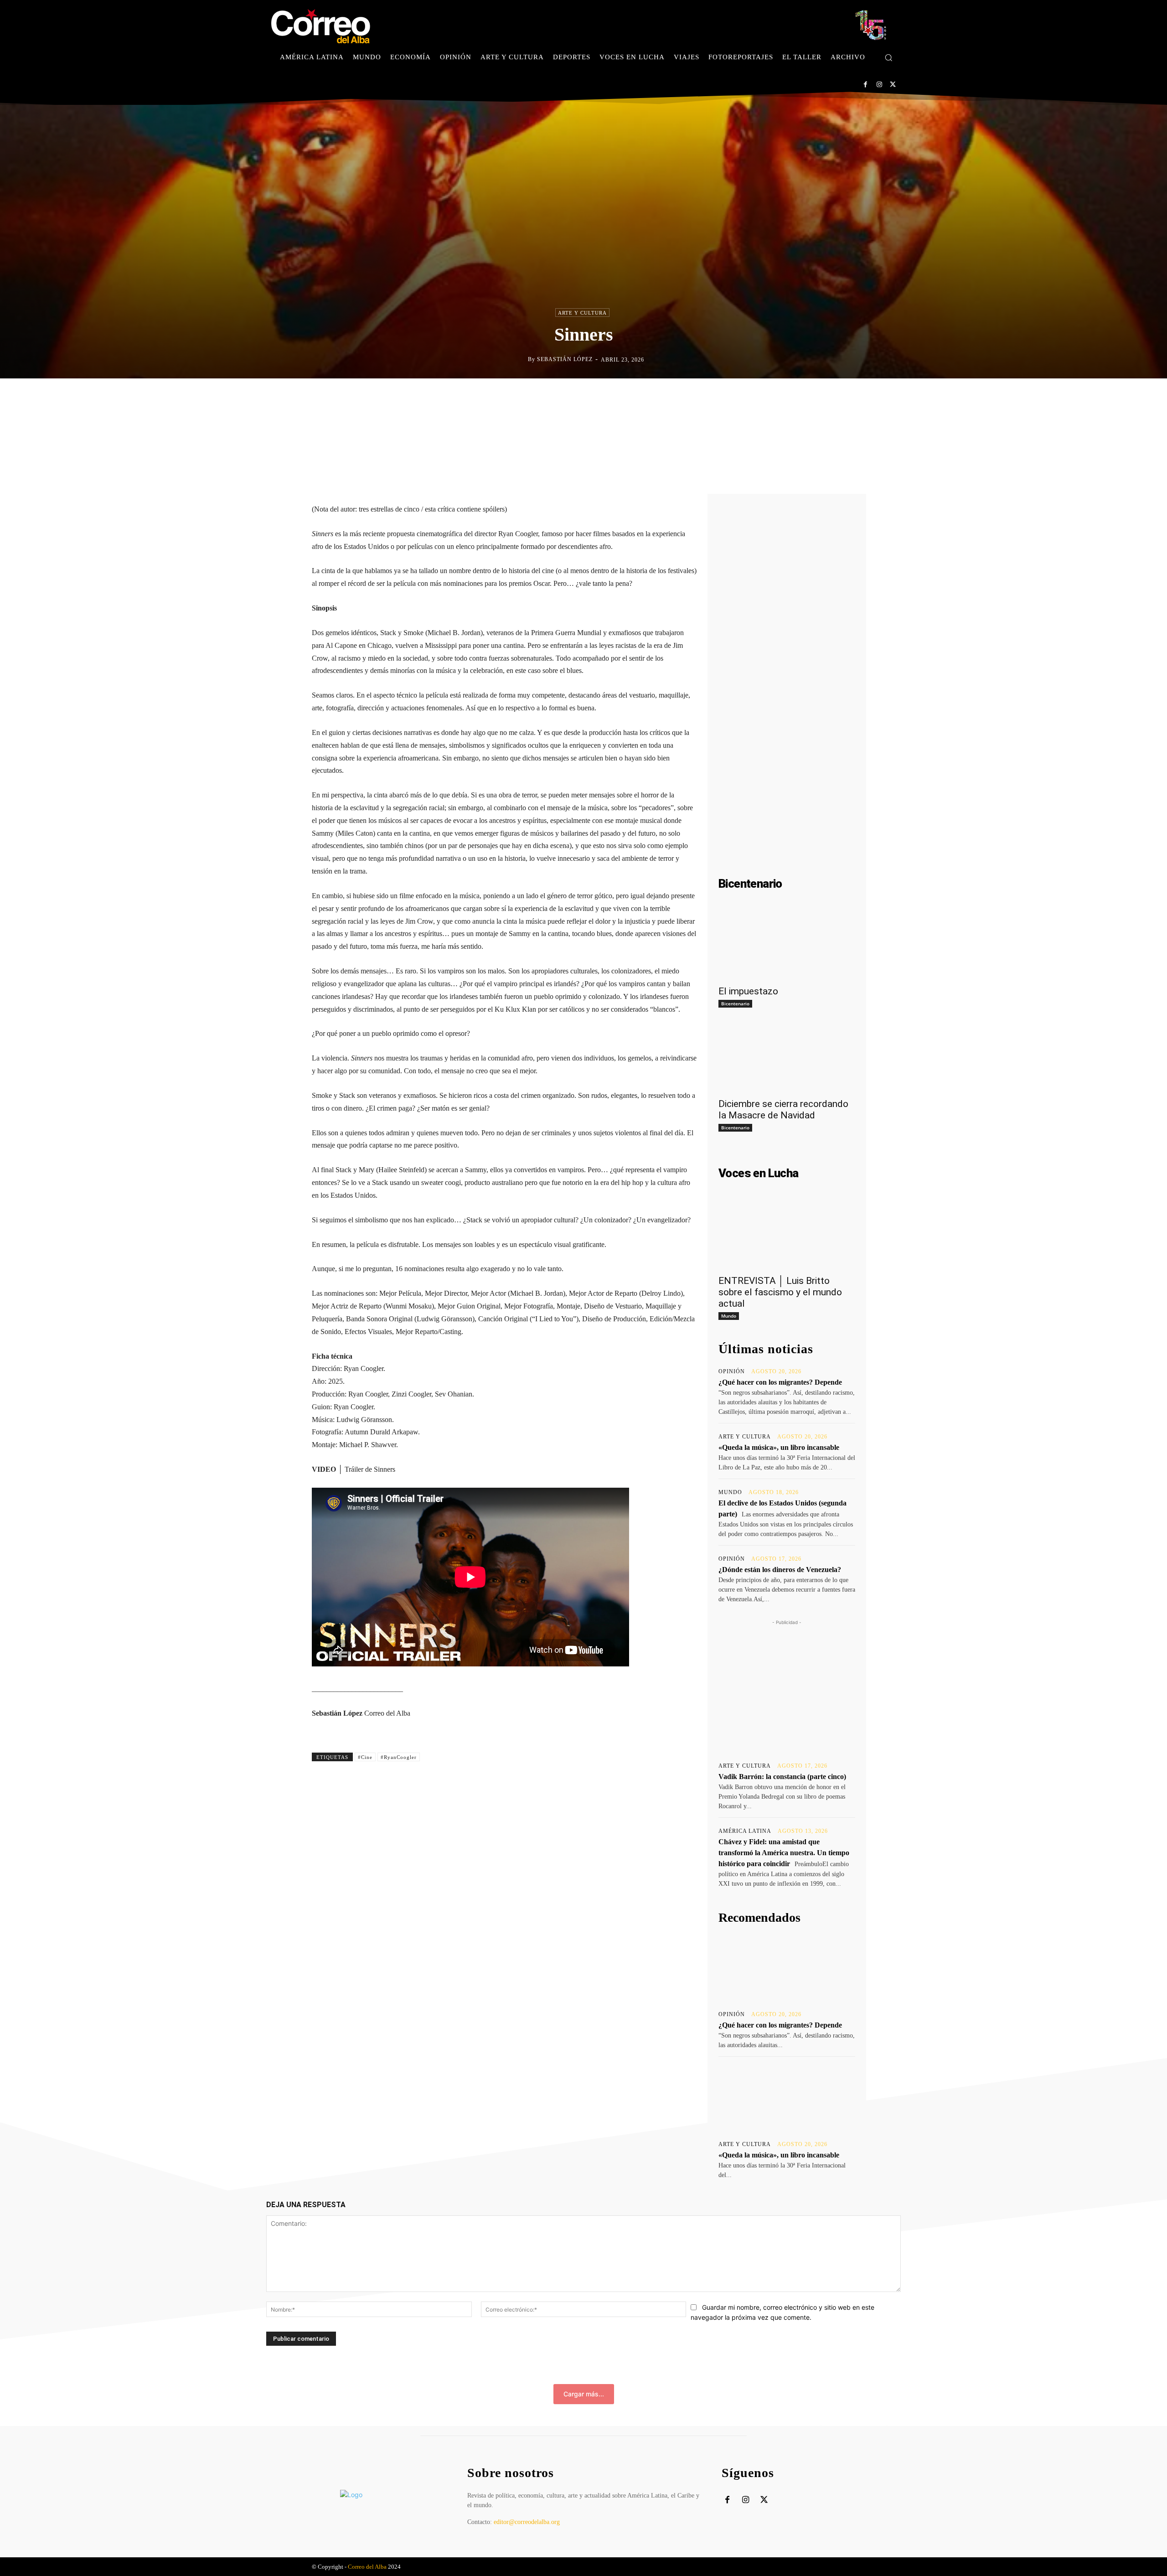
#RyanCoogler (399, 1757)
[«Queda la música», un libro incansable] (787, 2098)
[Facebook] (865, 85)
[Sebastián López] (521, 359)
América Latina (745, 1831)
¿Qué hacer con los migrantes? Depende (780, 1382)
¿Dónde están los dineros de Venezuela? (780, 1570)
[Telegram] (647, 398)
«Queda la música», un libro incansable (779, 1447)
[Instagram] (879, 85)
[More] (669, 398)
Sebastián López (565, 359)
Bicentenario (735, 1004)
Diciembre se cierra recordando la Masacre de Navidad (783, 1110)
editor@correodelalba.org (527, 2522)
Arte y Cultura (582, 313)
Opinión (732, 1371)
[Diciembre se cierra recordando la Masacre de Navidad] (787, 1058)
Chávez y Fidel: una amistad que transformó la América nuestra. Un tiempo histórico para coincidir (784, 1853)
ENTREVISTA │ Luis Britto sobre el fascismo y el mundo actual (780, 1292)
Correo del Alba (367, 2567)
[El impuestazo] (787, 946)
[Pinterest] (605, 398)
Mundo (729, 1316)
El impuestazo (748, 991)
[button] (888, 57)
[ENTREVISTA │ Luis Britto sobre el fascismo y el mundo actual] (787, 1235)
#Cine (365, 1757)
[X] (893, 85)
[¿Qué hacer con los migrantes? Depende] (787, 1968)
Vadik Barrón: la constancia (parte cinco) (782, 1777)
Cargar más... (584, 2394)
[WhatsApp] (626, 398)
